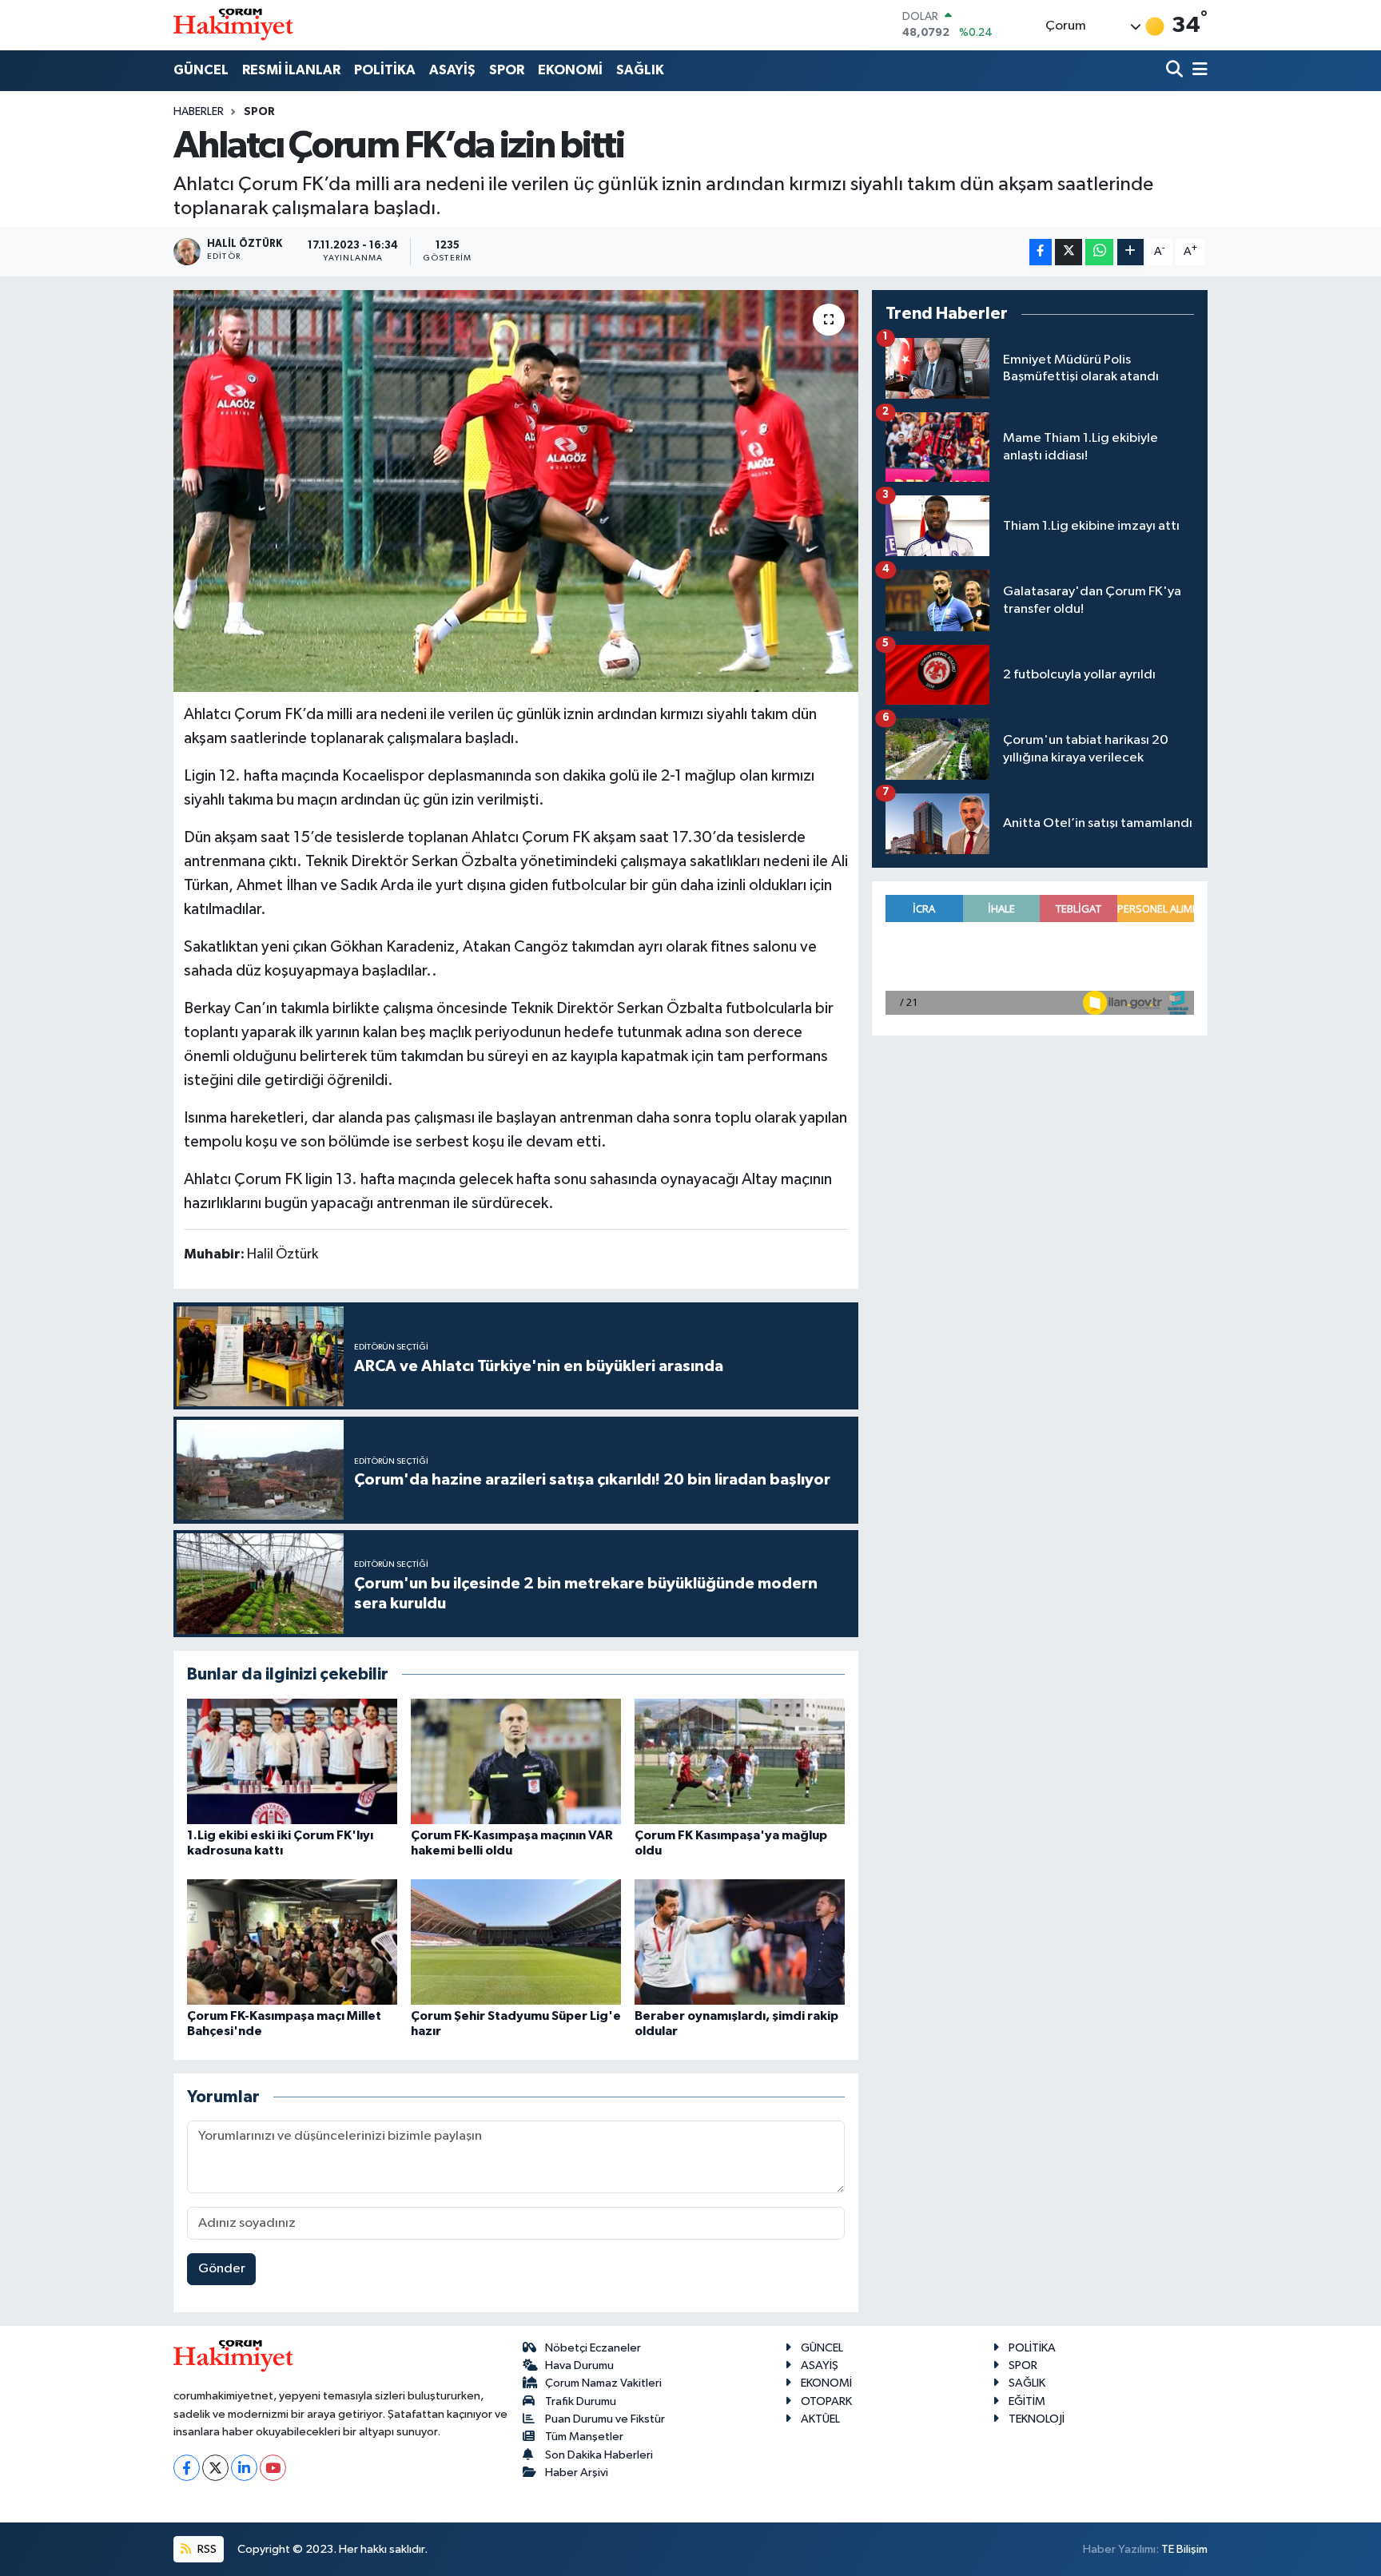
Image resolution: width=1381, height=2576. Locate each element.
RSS (206, 2549)
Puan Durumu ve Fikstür (605, 2419)
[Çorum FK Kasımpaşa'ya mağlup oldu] (740, 1761)
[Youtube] (273, 2468)
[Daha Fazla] (1130, 252)
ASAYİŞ (452, 70)
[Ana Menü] (1197, 71)
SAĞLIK (640, 70)
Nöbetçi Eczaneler (593, 2348)
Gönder (222, 2269)
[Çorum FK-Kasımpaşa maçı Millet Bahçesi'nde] (292, 1942)
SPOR (507, 70)
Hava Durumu (579, 2365)
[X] (215, 2468)
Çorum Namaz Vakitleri (603, 2383)
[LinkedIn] (244, 2468)
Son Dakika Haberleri (599, 2455)
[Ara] (1176, 71)
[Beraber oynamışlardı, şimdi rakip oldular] (740, 1942)
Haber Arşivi (577, 2473)
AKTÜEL (820, 2419)
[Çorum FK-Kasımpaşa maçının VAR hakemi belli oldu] (516, 1761)
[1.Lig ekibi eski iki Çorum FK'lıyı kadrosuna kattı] (292, 1761)
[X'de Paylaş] (1069, 252)
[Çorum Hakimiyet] (233, 25)
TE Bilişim (1184, 2549)
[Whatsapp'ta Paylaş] (1099, 252)
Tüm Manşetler (584, 2437)
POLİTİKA (385, 70)
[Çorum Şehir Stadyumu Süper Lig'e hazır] (516, 1942)
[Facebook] (187, 2468)
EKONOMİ (570, 70)
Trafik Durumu (581, 2401)
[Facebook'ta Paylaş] (1041, 252)
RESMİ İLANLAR (291, 70)
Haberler (199, 112)
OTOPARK (826, 2401)
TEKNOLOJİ (1037, 2419)
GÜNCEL (201, 70)
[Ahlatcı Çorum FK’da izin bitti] (516, 491)
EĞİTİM (1027, 2401)
